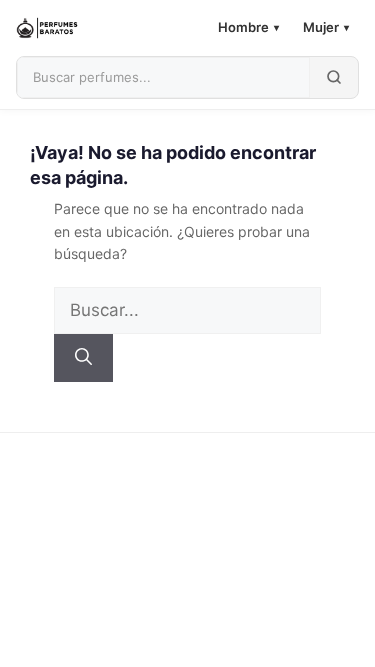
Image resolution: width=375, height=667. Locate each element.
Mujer (326, 27)
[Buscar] (83, 358)
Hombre (248, 27)
